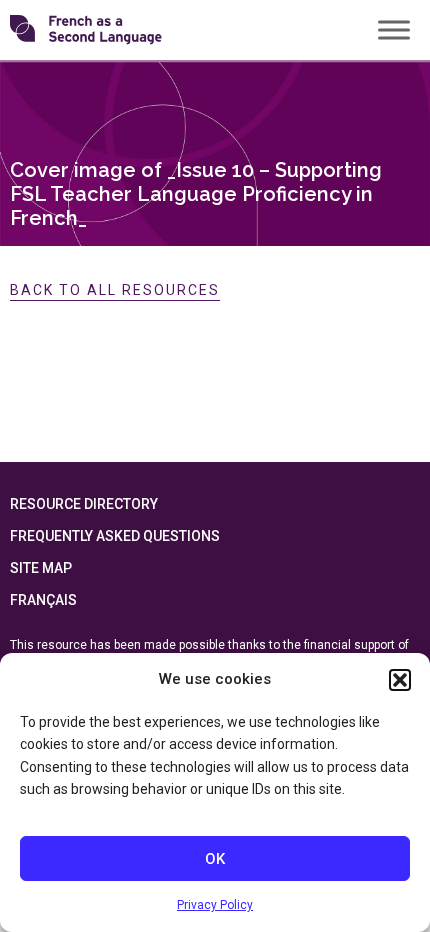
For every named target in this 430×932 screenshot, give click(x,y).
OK (215, 859)
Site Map (41, 568)
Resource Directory (84, 504)
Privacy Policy (215, 905)
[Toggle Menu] (394, 29)
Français (43, 600)
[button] (400, 680)
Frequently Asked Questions (115, 536)
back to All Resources (115, 290)
